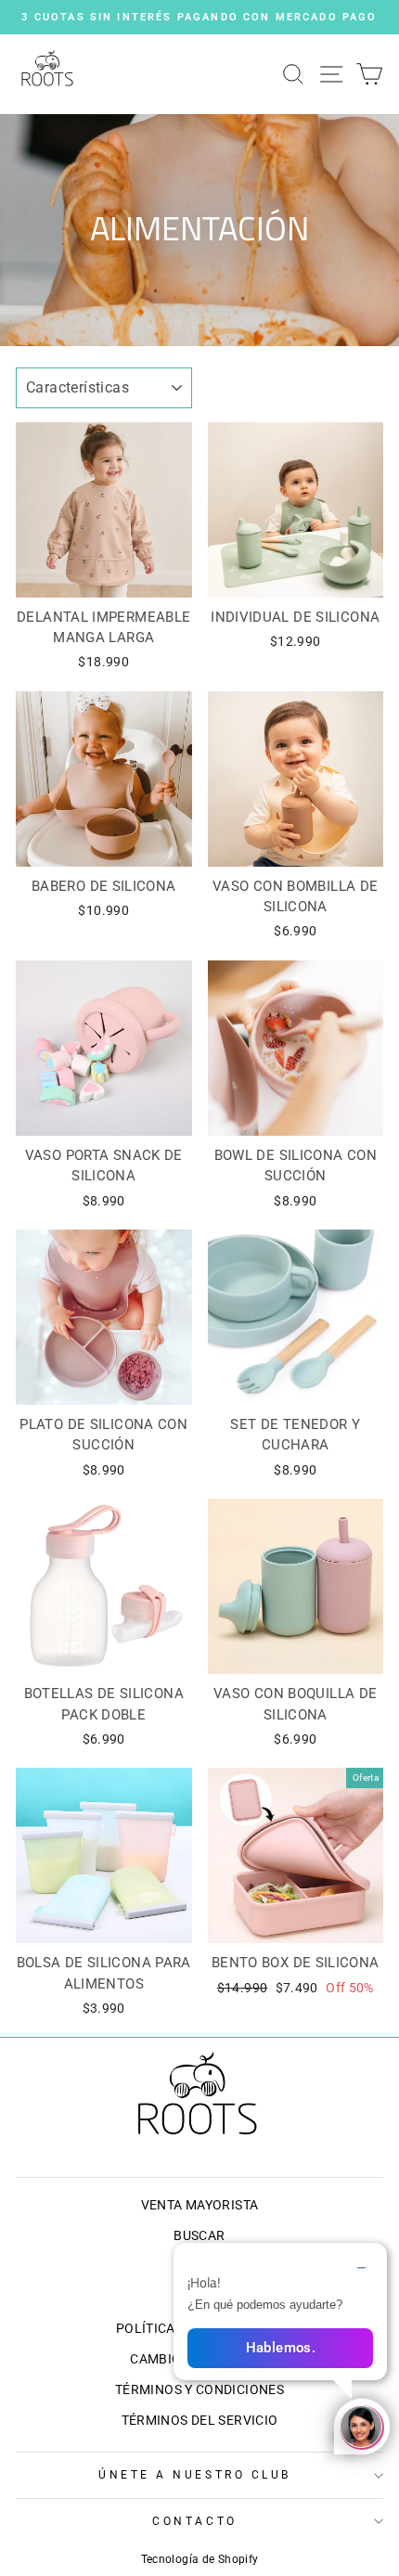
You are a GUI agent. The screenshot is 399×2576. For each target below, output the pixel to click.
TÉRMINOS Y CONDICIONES (199, 2389)
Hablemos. (281, 2348)
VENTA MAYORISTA (200, 2205)
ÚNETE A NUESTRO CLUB (195, 2475)
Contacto (194, 2521)
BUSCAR (199, 2235)
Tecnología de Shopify (200, 2559)
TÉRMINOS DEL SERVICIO (200, 2420)
